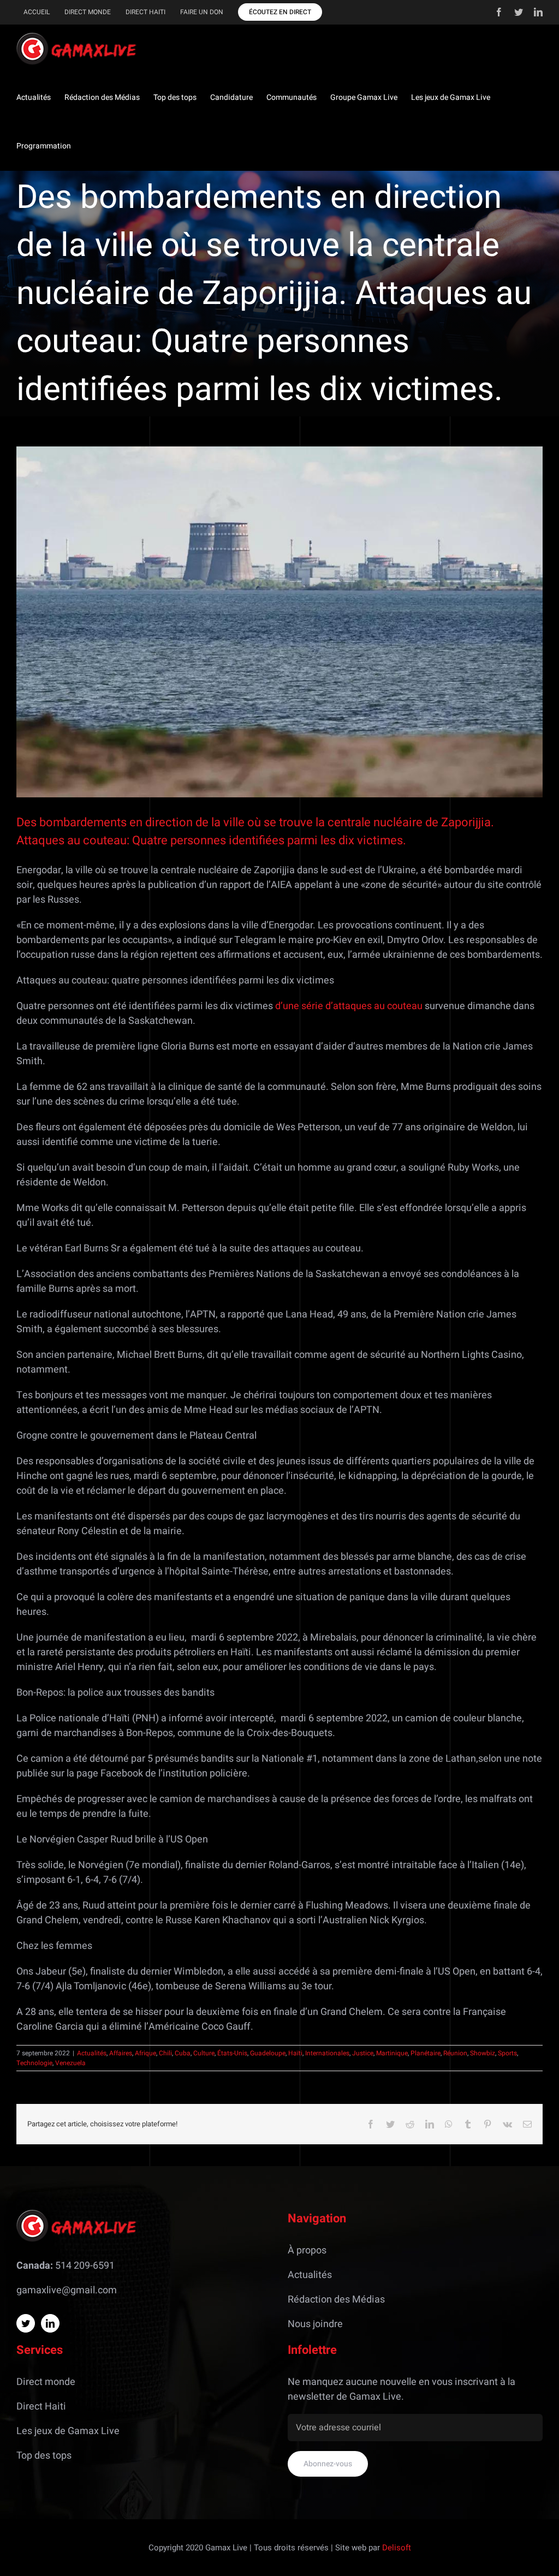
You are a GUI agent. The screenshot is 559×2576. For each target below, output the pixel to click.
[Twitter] (26, 2323)
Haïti (295, 2053)
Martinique (392, 2053)
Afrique (145, 2053)
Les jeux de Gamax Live (68, 2431)
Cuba (183, 2053)
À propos (307, 2250)
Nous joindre (315, 2324)
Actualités (92, 2053)
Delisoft (397, 2548)
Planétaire (426, 2053)
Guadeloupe (268, 2053)
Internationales (327, 2053)
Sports (507, 2053)
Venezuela (70, 2063)
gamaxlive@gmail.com (67, 2290)
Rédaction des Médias (336, 2300)
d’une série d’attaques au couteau (349, 1006)
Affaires (121, 2053)
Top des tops (44, 2456)
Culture (204, 2053)
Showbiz (483, 2053)
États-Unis (232, 2053)
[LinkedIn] (50, 2323)
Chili (165, 2053)
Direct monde (46, 2382)
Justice (363, 2053)
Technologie (34, 2063)
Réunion (455, 2053)
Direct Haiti (41, 2407)
